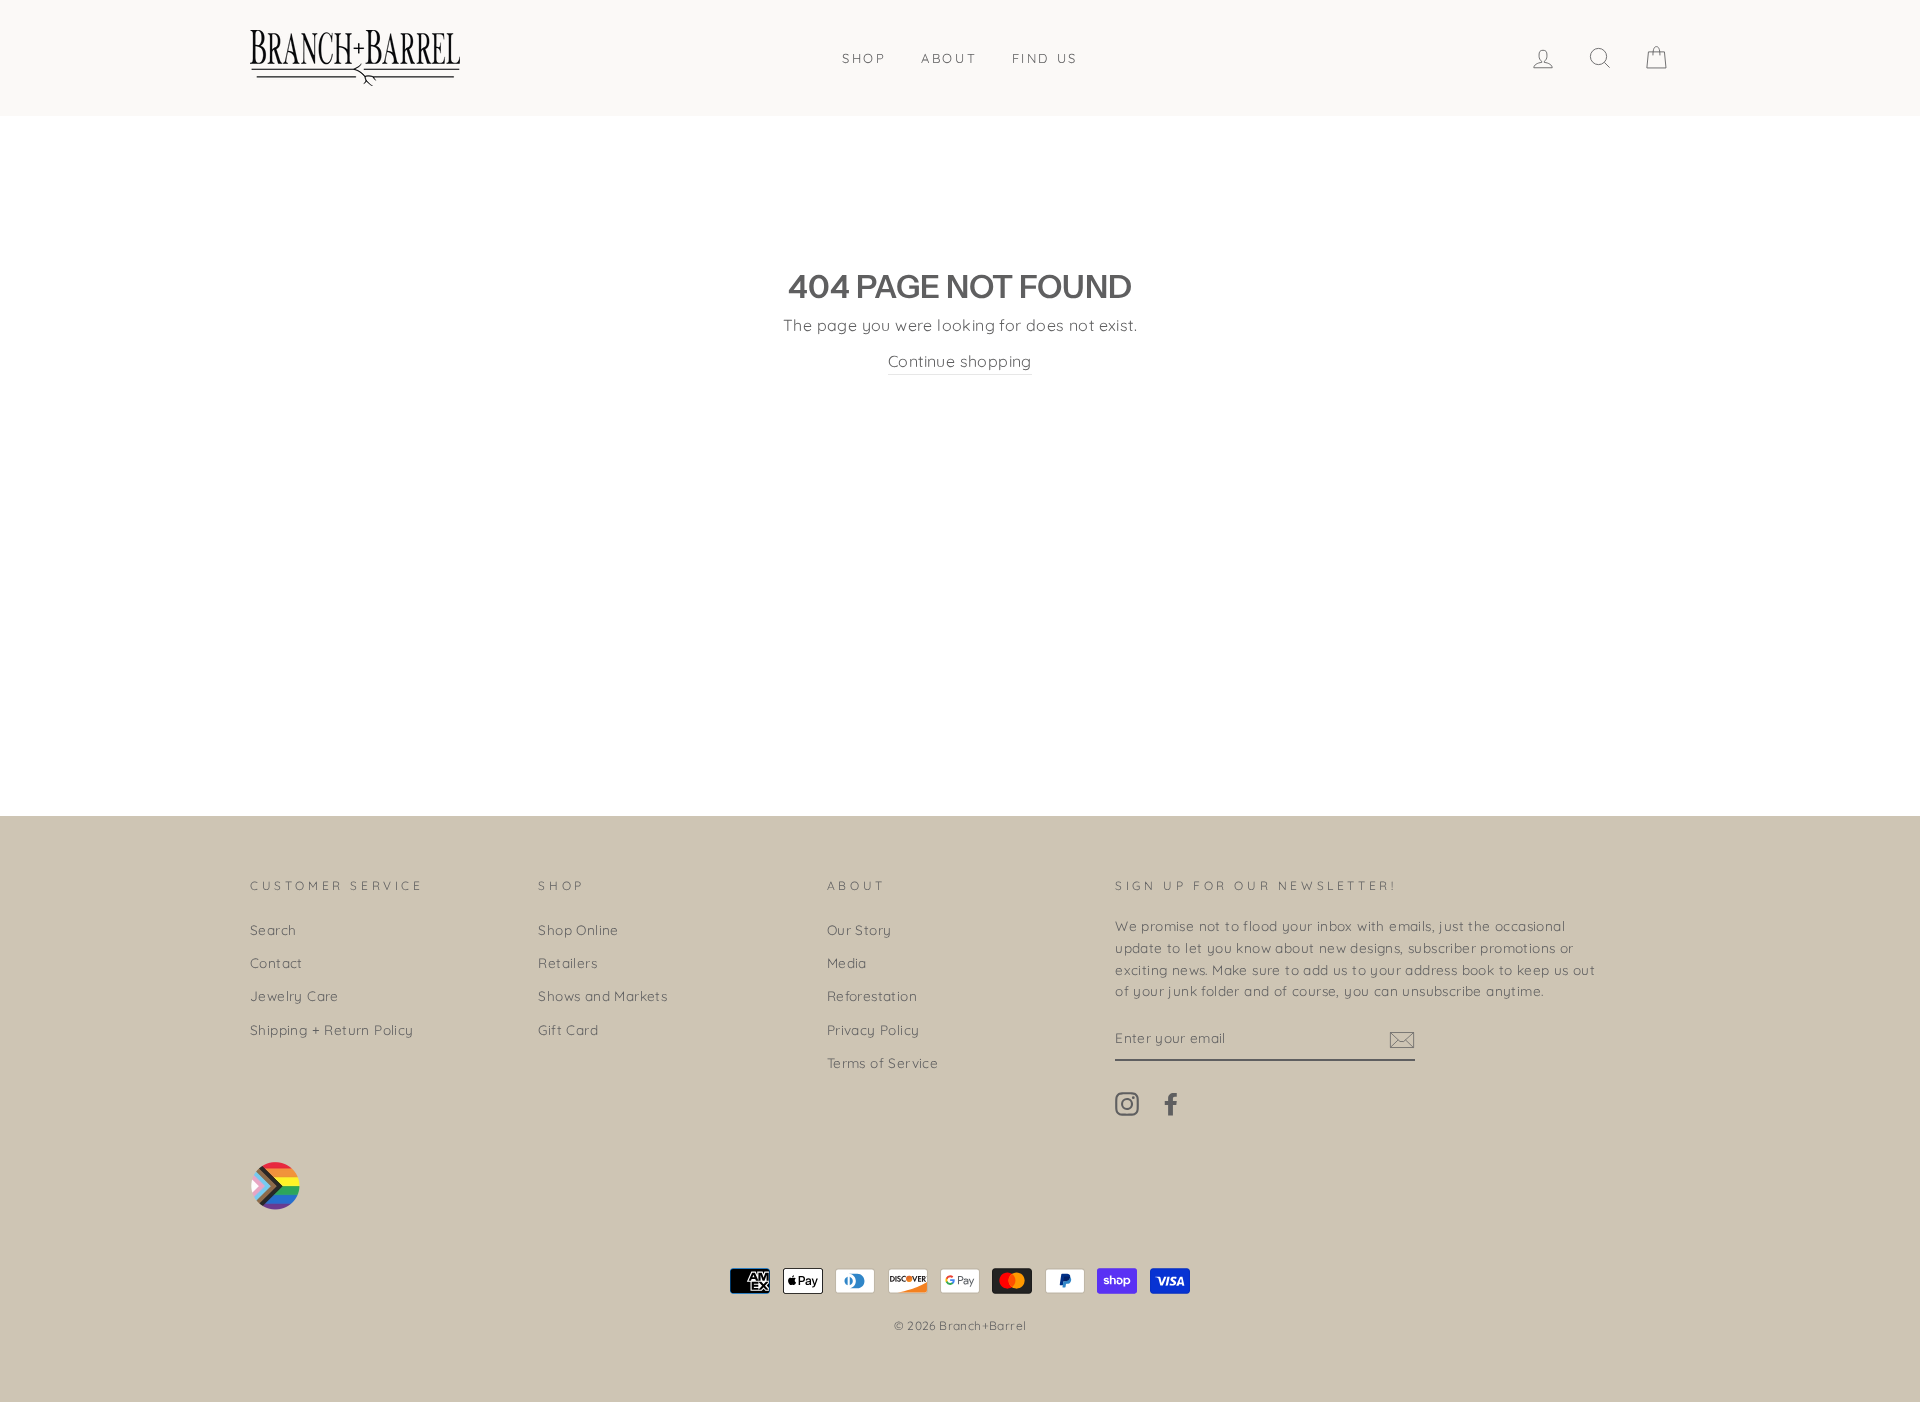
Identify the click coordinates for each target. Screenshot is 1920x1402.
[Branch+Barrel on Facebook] (1171, 1103)
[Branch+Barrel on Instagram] (1127, 1103)
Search (273, 929)
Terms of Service (882, 1062)
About (949, 58)
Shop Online (578, 929)
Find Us (1045, 58)
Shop (864, 58)
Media (847, 962)
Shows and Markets (602, 995)
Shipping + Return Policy (332, 1029)
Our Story (859, 929)
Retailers (567, 962)
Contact (276, 962)
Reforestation (872, 995)
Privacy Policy (873, 1029)
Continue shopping (960, 361)
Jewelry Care (294, 995)
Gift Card (568, 1029)
